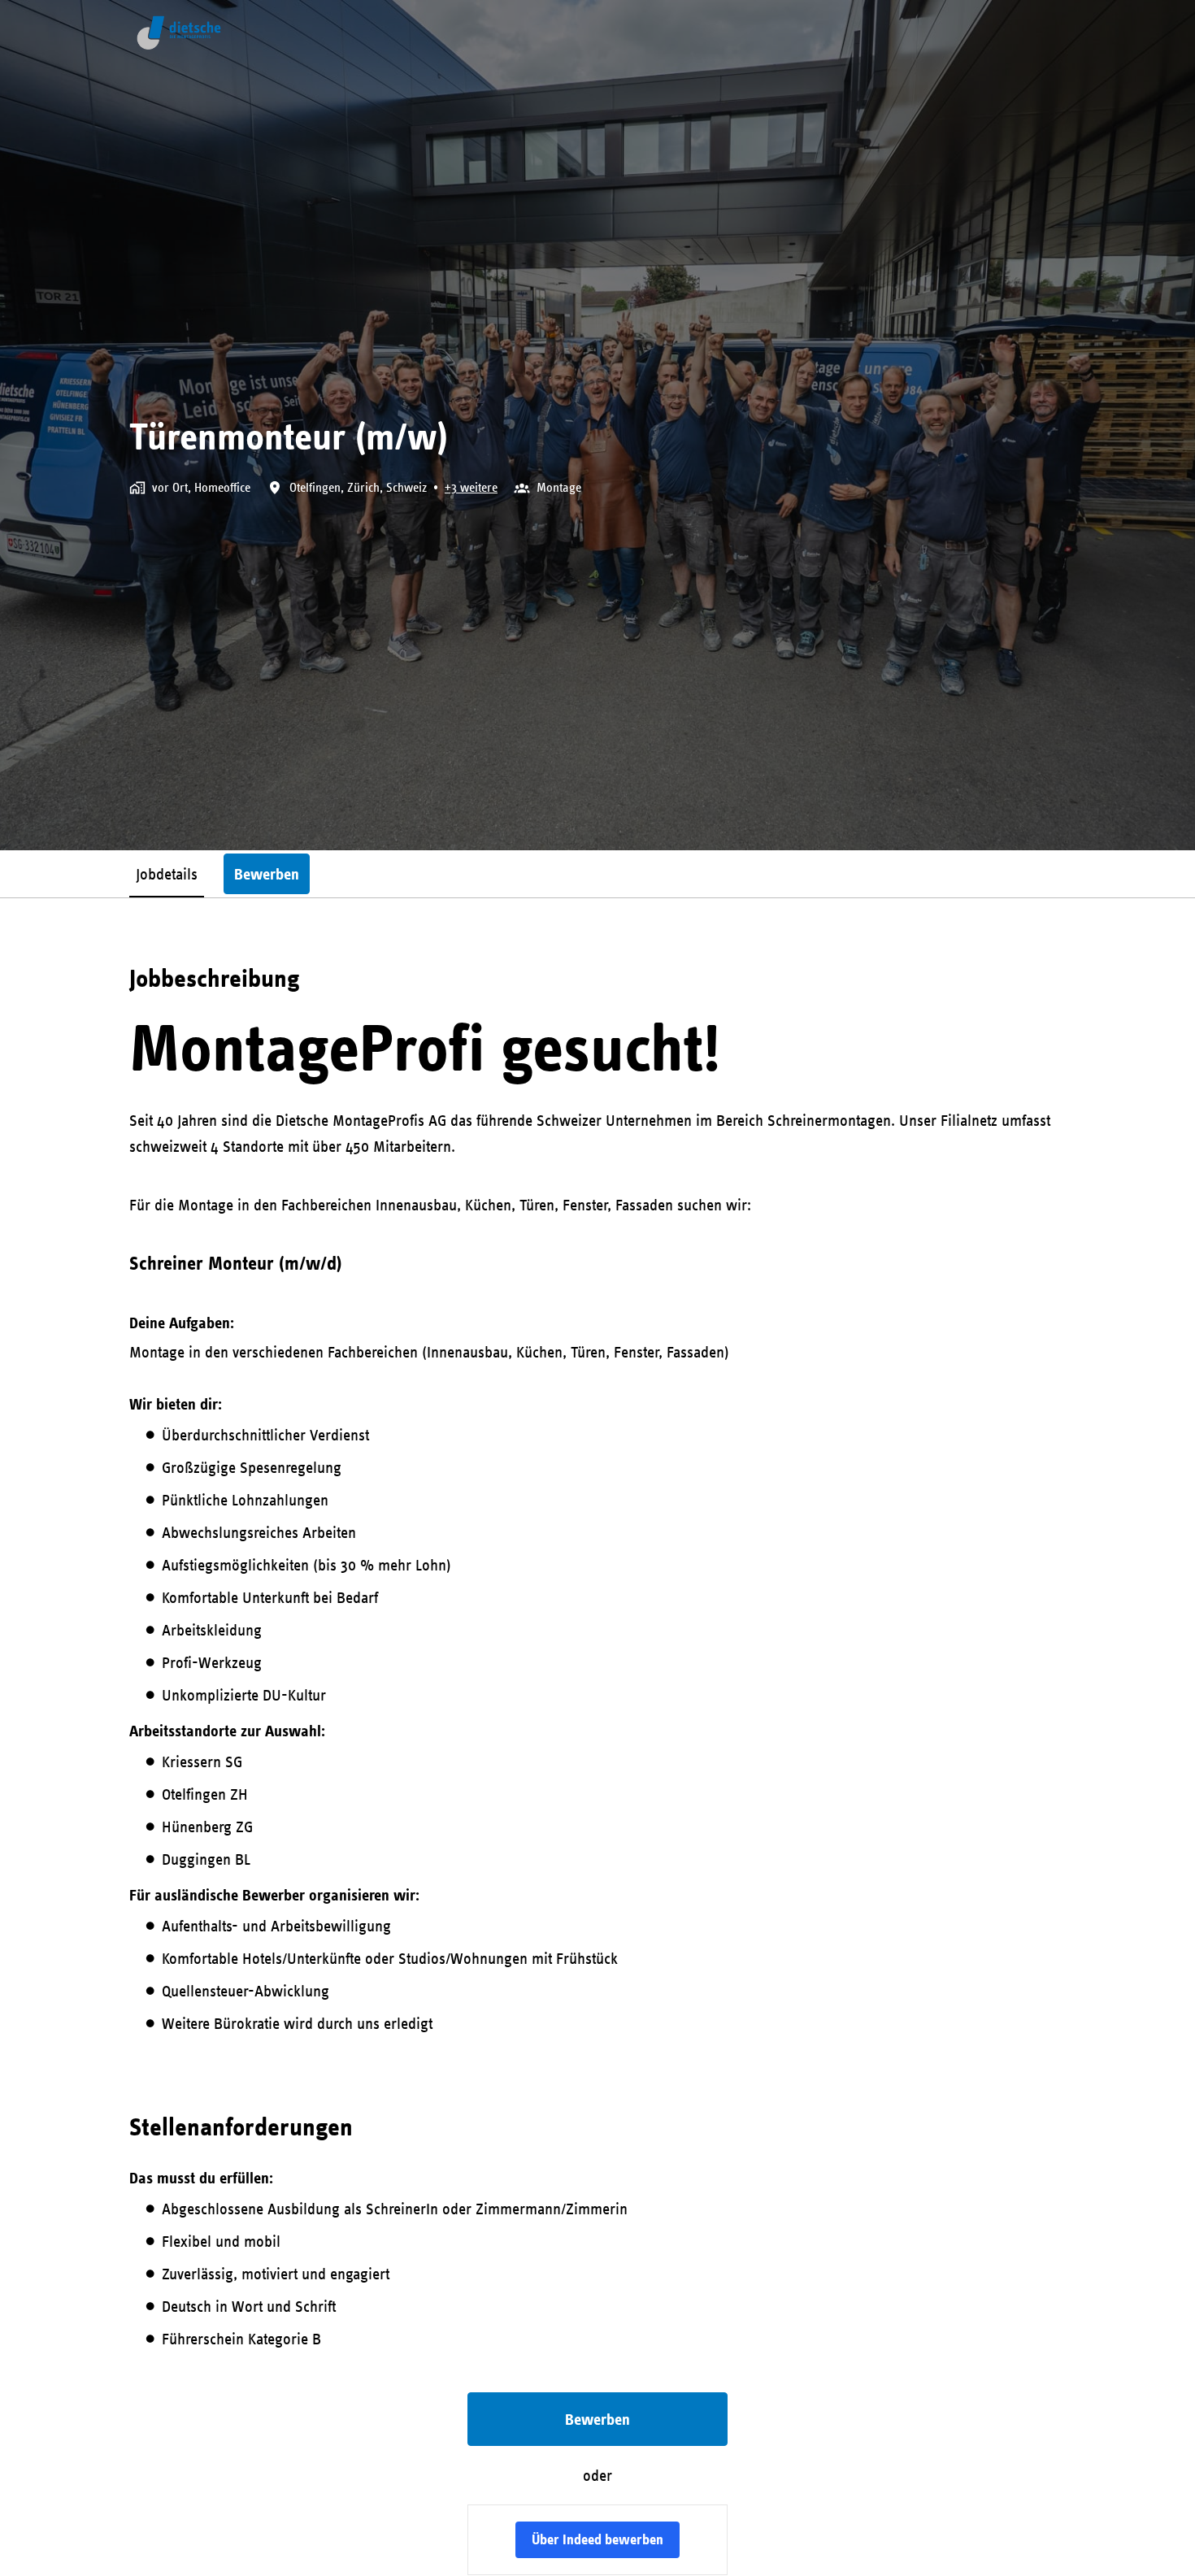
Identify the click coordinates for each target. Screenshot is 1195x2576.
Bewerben (597, 2419)
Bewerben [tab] (267, 874)
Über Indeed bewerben (597, 2539)
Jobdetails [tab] (167, 873)
